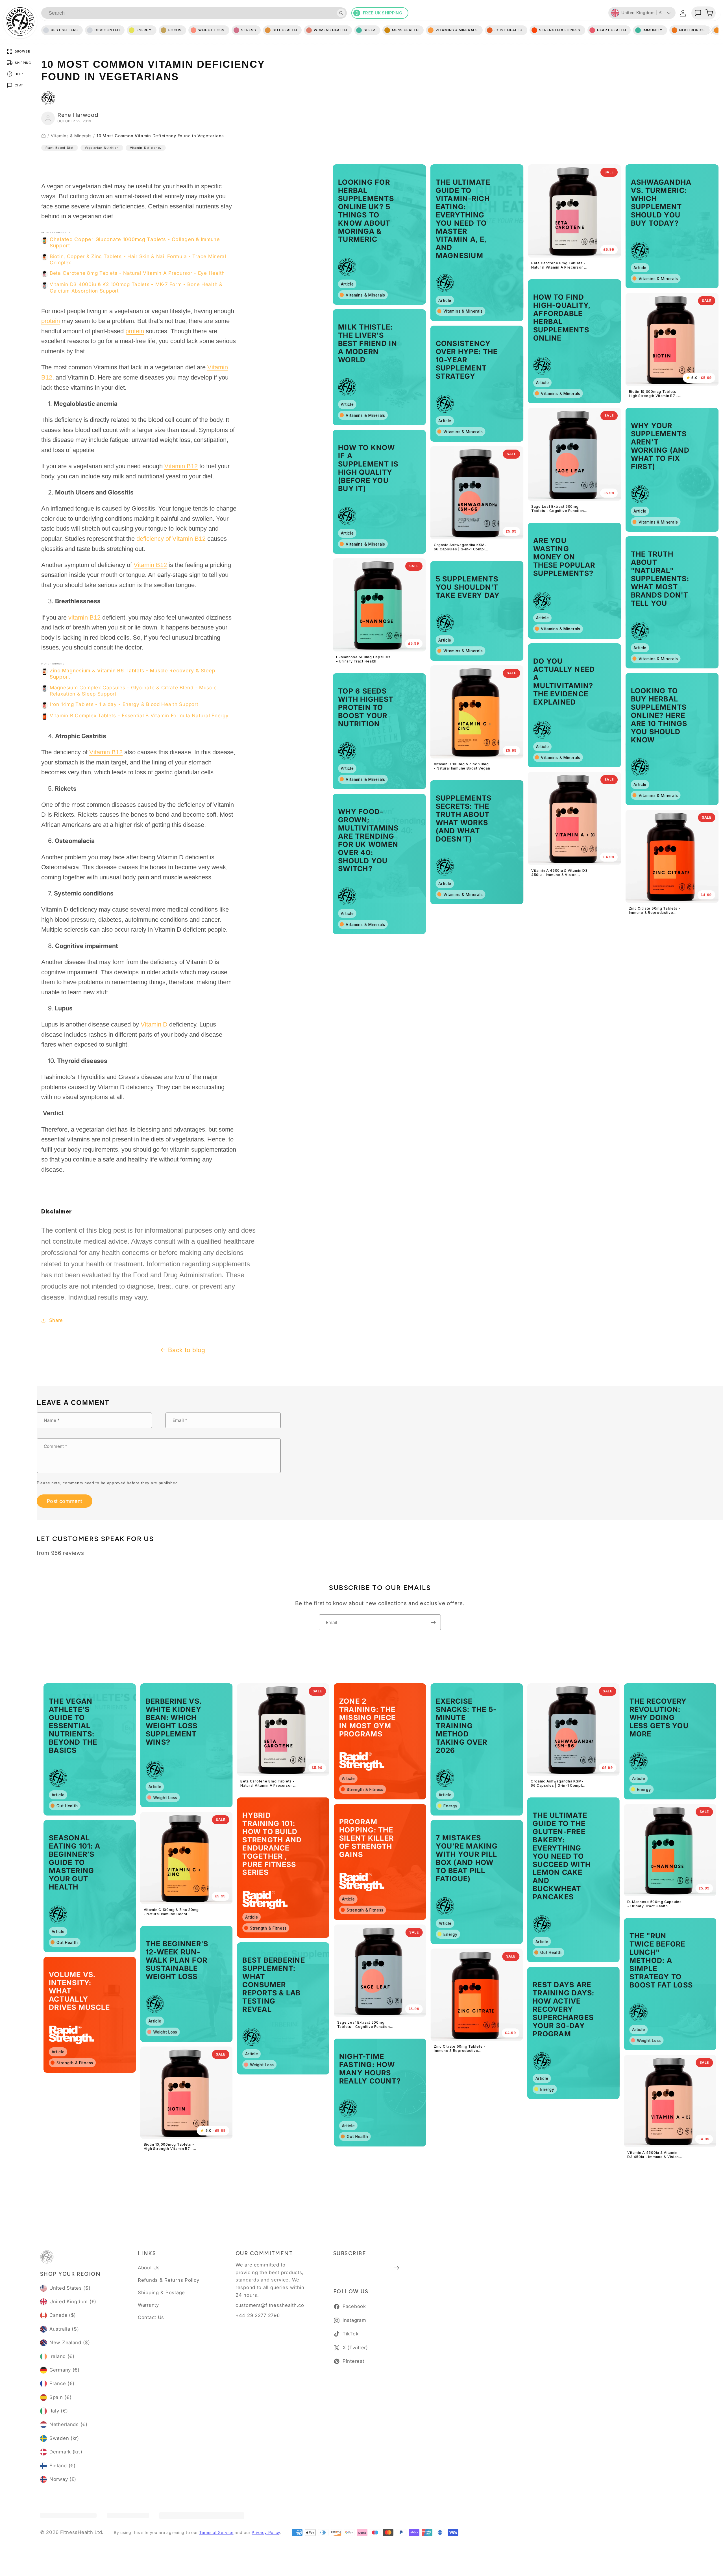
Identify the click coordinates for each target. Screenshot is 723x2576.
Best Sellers (64, 30)
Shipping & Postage (161, 2292)
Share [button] (56, 1320)
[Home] (43, 136)
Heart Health (612, 30)
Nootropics (692, 30)
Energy (144, 30)
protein (51, 321)
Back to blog (187, 1350)
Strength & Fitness (560, 30)
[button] (709, 13)
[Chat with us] (698, 13)
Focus (175, 30)
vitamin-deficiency (146, 148)
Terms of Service (216, 2532)
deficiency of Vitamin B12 (171, 539)
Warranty (148, 2305)
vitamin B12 (84, 617)
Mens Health (405, 30)
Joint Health (509, 30)
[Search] (341, 13)
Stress (249, 30)
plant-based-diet (60, 148)
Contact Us (151, 2317)
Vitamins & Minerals (71, 136)
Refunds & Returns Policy (168, 2280)
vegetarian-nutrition (102, 148)
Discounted (107, 30)
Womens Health (330, 30)
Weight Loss (211, 30)
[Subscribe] (433, 1622)
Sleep (370, 30)
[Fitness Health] (20, 21)
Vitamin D (154, 1024)
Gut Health (285, 30)
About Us (149, 2268)
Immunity (653, 30)
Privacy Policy (266, 2532)
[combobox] (194, 13)
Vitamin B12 (181, 466)
